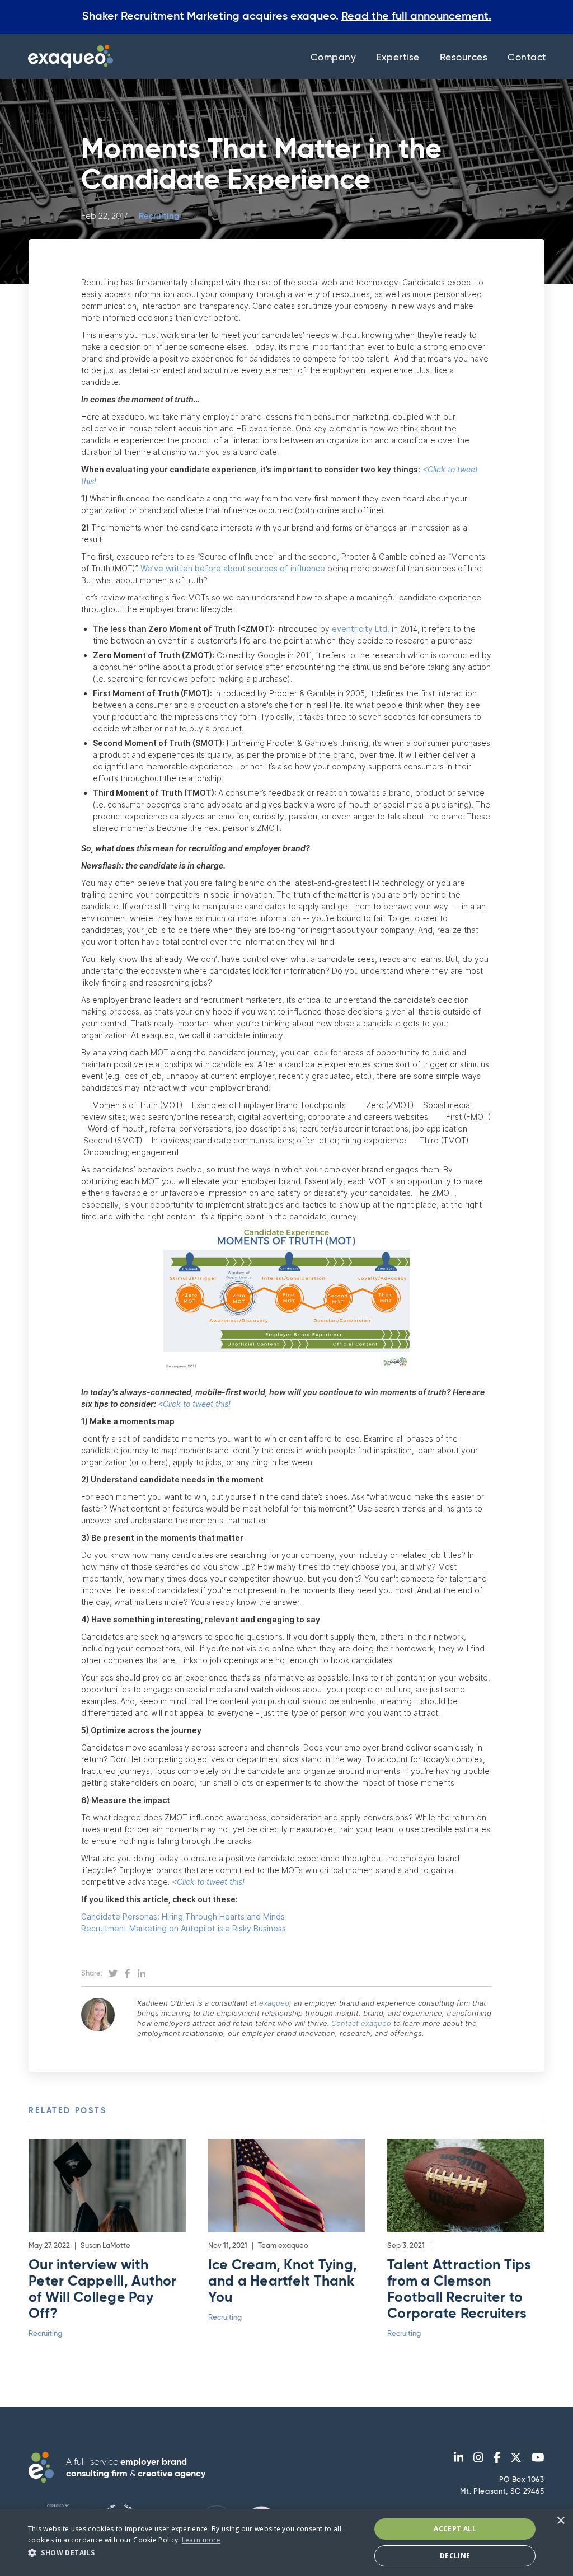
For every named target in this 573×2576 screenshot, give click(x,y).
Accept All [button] (455, 2529)
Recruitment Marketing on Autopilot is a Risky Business (184, 1928)
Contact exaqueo (361, 2023)
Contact (527, 58)
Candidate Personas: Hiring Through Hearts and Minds (183, 1916)
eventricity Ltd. (361, 629)
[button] (194, 2553)
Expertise (398, 58)
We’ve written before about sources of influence (233, 568)
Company (334, 58)
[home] (68, 57)
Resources (464, 58)
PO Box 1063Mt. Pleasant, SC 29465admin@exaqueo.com (502, 2498)
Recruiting (159, 216)
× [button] (560, 2521)
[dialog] (286, 2542)
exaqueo (273, 2003)
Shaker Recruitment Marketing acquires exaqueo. (287, 17)
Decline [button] (455, 2556)
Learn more (201, 2540)
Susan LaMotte (105, 2246)
